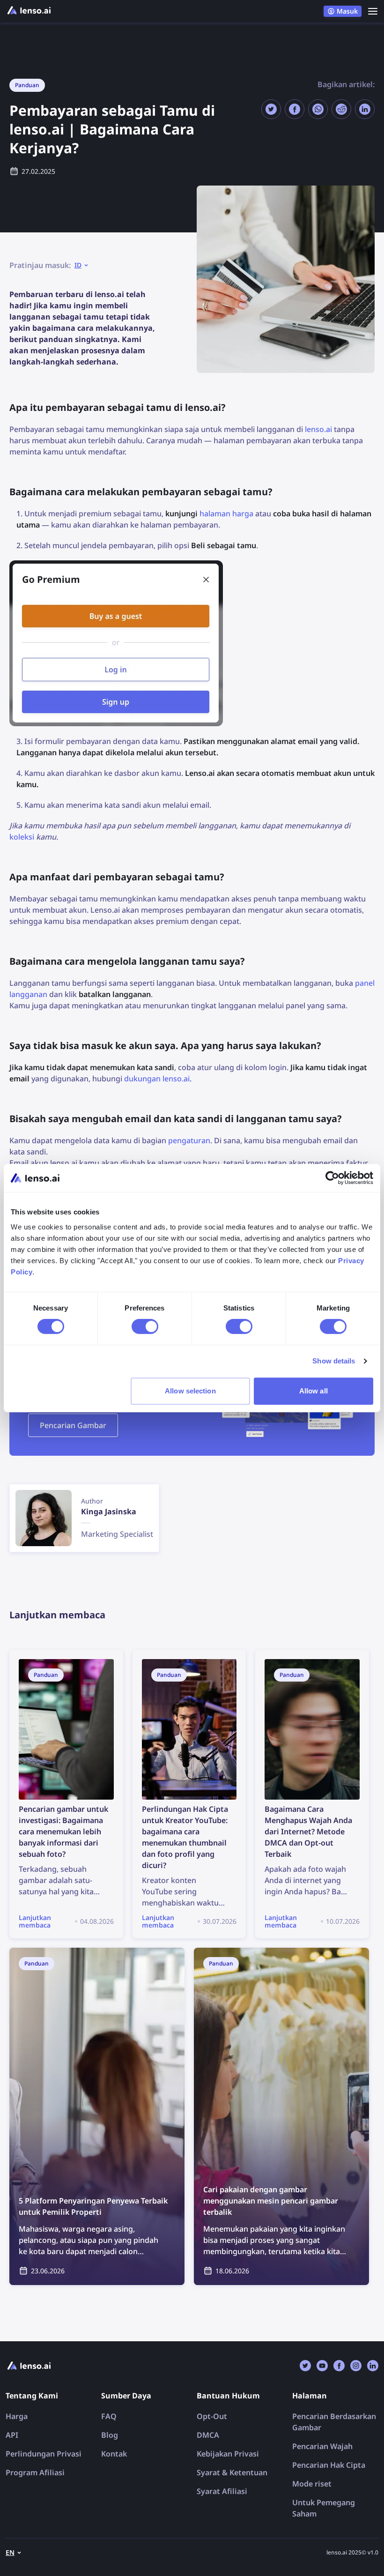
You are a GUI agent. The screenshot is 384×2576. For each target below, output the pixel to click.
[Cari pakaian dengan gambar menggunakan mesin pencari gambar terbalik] (281, 2116)
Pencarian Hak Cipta (329, 2465)
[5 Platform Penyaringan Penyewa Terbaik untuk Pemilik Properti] (97, 2116)
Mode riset (312, 2484)
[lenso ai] (29, 11)
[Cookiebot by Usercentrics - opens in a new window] (332, 1178)
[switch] (145, 1326)
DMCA (208, 2435)
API (12, 2435)
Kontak (114, 2454)
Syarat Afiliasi (222, 2491)
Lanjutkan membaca (46, 1655)
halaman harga (226, 514)
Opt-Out (212, 2416)
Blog (110, 2435)
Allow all (314, 1391)
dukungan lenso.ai (157, 1079)
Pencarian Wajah (322, 2446)
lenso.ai (318, 429)
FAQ (109, 2416)
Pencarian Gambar (73, 1425)
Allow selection (190, 1391)
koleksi (22, 837)
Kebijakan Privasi (228, 2454)
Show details (334, 1361)
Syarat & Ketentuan (232, 2472)
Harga (17, 2416)
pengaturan (189, 1140)
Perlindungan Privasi (44, 2454)
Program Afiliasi (35, 2472)
